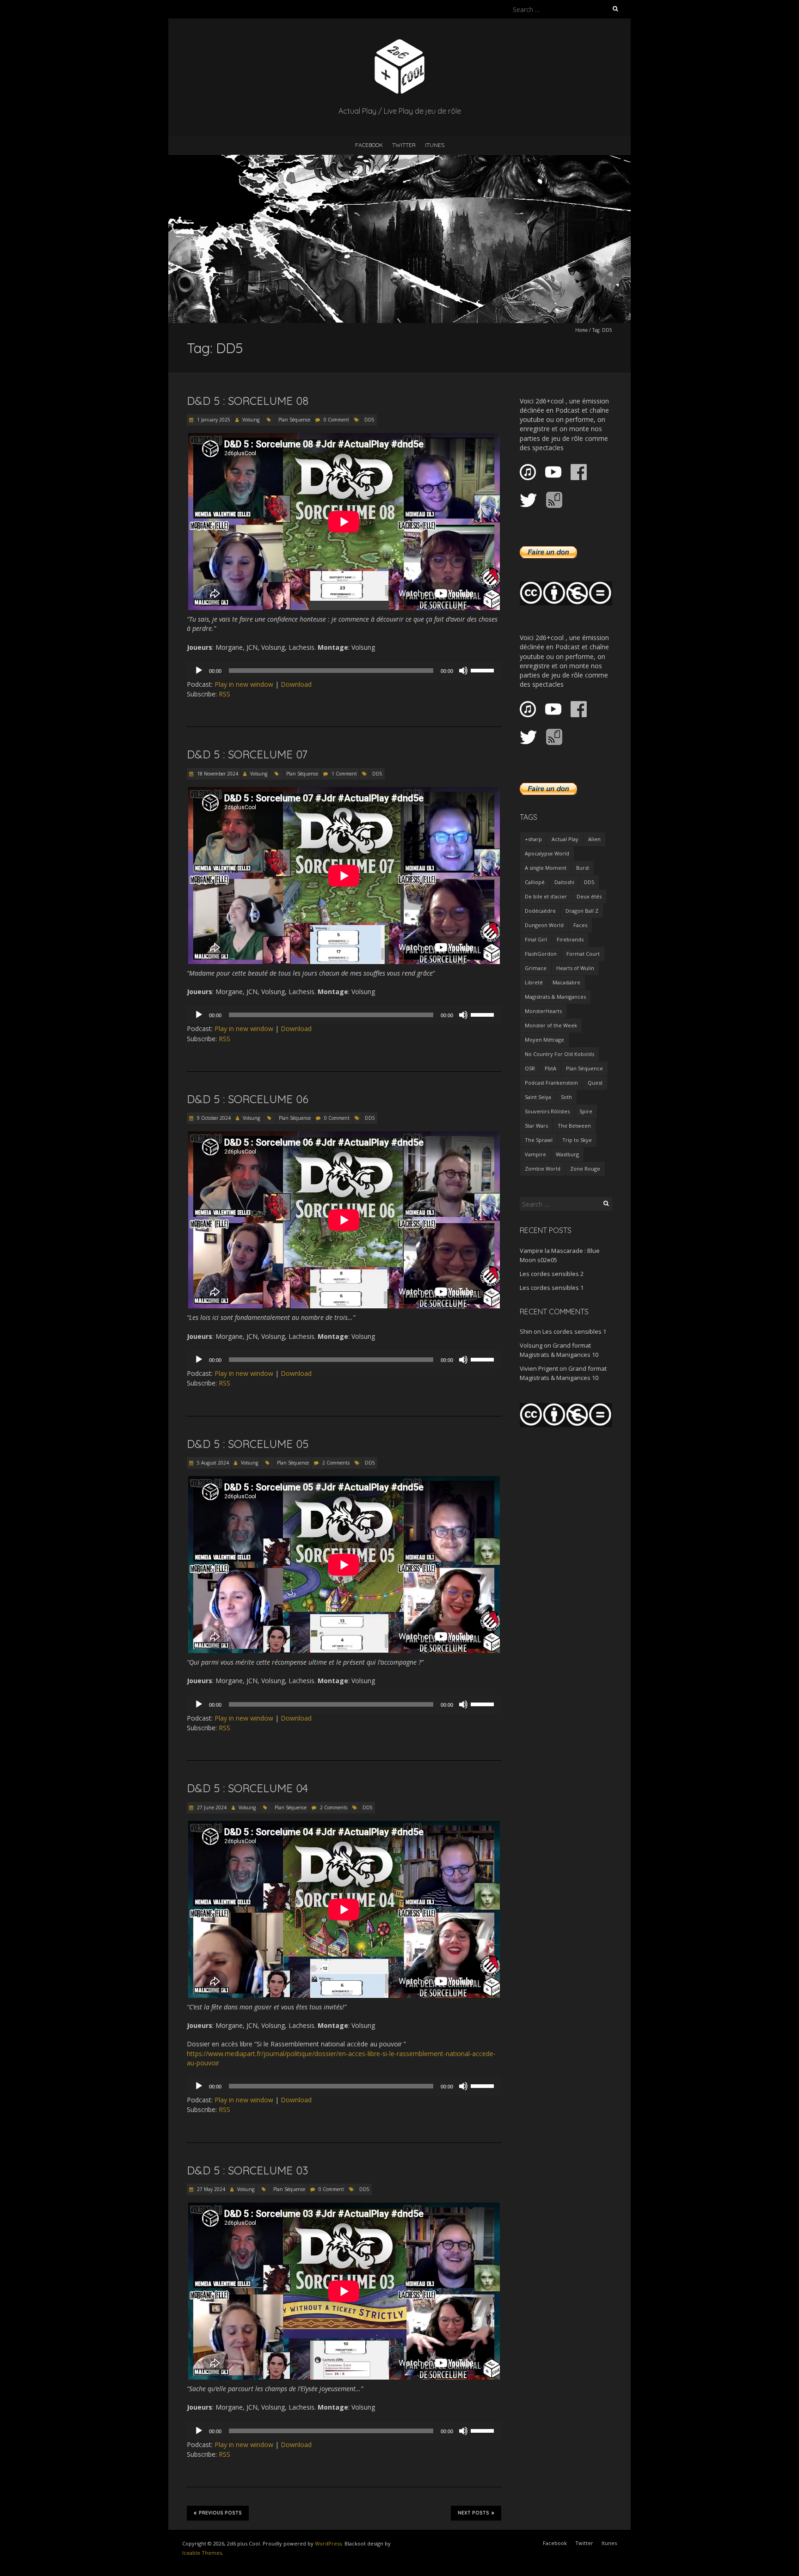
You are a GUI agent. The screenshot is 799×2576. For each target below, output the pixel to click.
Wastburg (567, 1154)
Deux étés (589, 896)
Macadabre (566, 982)
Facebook (369, 145)
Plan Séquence (294, 420)
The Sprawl (539, 1140)
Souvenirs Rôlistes (547, 1111)
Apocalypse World (547, 853)
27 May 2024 (210, 2189)
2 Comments (336, 1463)
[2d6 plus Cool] (399, 41)
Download (296, 684)
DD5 (369, 420)
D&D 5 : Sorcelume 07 (247, 754)
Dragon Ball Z (582, 911)
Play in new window (244, 684)
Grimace (536, 968)
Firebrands (570, 939)
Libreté (534, 982)
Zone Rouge (585, 1169)
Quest (595, 1083)
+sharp (533, 839)
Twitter (404, 145)
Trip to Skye (577, 1140)
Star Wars (536, 1126)
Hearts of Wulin (575, 968)
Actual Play (565, 839)
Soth (566, 1097)
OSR (530, 1068)
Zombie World (543, 1169)
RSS (224, 694)
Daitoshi (564, 882)
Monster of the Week (551, 1025)
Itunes (435, 145)
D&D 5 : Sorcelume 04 (247, 1788)
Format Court (583, 954)
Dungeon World (544, 925)
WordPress (328, 2543)
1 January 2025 (213, 420)
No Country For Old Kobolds (559, 1054)
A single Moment (546, 868)
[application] (344, 671)
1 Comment (344, 774)
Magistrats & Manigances (555, 997)
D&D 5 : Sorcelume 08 (248, 401)
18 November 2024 (217, 774)
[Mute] (463, 671)
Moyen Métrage (544, 1040)
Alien (594, 839)
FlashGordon (541, 954)
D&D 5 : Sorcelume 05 (248, 1444)
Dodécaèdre (540, 911)
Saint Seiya (538, 1097)
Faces (580, 925)
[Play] (199, 671)
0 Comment (336, 420)
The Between (574, 1126)
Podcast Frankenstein (551, 1083)
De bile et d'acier (546, 896)
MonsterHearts (543, 1011)
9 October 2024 (213, 1118)
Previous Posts (220, 2513)
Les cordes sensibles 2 (552, 1274)
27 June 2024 (211, 1807)
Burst (583, 868)
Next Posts (473, 2513)
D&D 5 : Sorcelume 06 (248, 1099)
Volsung (251, 420)
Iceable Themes (202, 2553)
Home (581, 330)
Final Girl (536, 939)
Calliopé (535, 882)
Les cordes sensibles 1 (552, 1288)
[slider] (484, 670)
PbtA (550, 1068)
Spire (586, 1111)
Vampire (535, 1154)
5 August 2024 (212, 1463)
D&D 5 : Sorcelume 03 (247, 2170)
